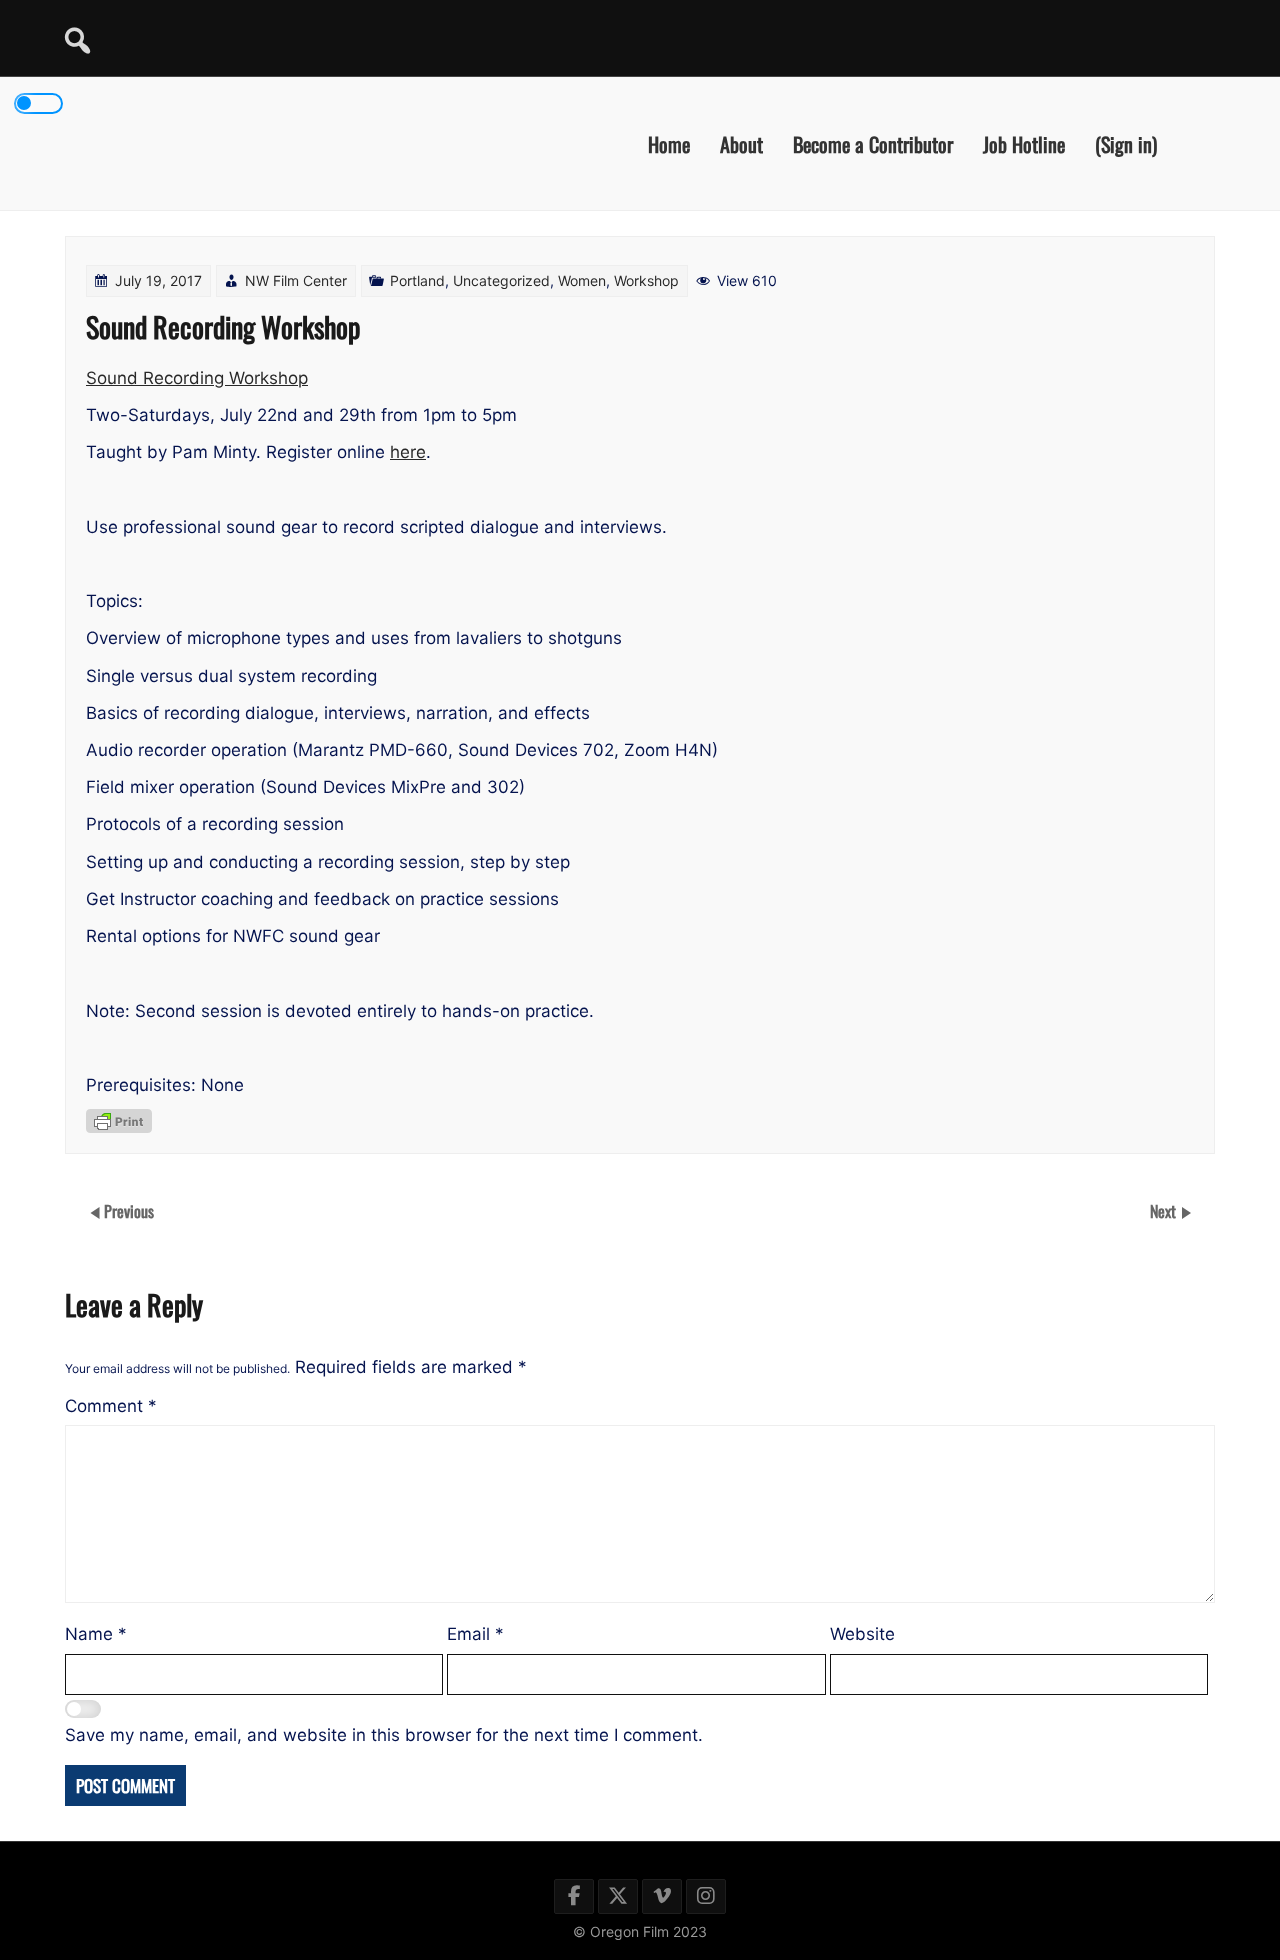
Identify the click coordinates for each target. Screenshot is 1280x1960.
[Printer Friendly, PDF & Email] (119, 1121)
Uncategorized (501, 280)
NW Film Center (296, 280)
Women (582, 280)
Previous (129, 1211)
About (741, 143)
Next (1165, 1211)
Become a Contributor (873, 143)
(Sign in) (1126, 143)
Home (669, 143)
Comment (111, 1406)
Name (96, 1634)
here (408, 452)
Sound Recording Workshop (197, 378)
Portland (417, 280)
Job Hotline (1024, 143)
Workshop (646, 280)
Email (475, 1634)
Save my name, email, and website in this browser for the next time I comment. (384, 1735)
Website (862, 1634)
